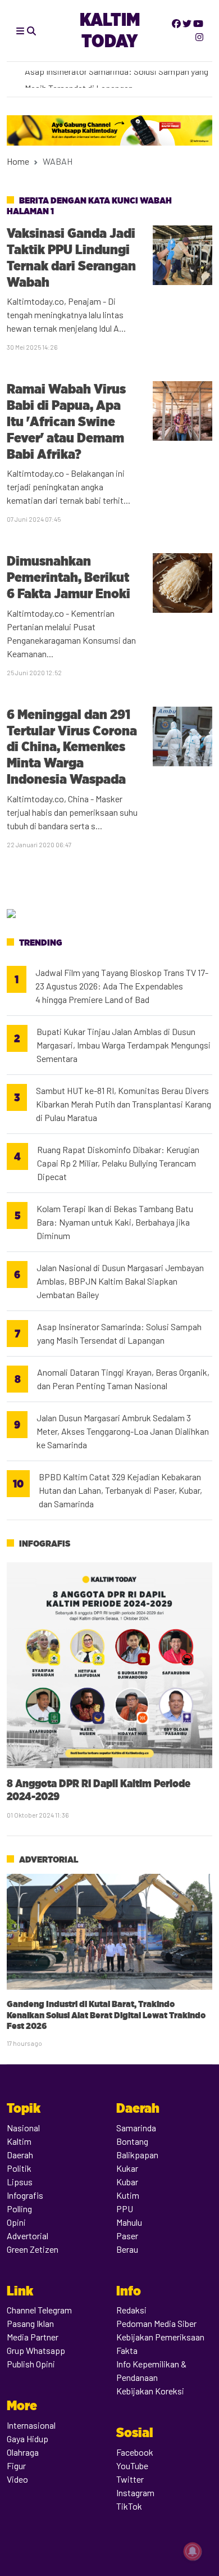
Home (18, 161)
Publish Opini (31, 2364)
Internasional (31, 2425)
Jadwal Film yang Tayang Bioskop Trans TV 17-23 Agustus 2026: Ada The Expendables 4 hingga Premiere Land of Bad (122, 986)
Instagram (135, 2493)
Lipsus (20, 2182)
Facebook (135, 2452)
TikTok (129, 2506)
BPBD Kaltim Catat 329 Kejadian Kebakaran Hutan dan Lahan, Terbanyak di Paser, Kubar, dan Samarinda (120, 1490)
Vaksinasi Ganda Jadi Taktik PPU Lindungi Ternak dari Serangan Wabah (71, 257)
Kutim (128, 2195)
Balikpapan (137, 2155)
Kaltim (19, 2141)
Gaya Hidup (28, 2439)
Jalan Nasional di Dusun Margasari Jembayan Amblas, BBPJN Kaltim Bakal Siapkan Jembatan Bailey (120, 1281)
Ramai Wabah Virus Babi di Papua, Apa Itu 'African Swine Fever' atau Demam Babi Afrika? (66, 421)
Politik (19, 2168)
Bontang (132, 2141)
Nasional (23, 2128)
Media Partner (33, 2337)
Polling (19, 2209)
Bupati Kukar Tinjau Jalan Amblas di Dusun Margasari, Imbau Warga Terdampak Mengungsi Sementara (124, 1045)
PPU (125, 2209)
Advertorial (49, 1859)
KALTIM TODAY (110, 30)
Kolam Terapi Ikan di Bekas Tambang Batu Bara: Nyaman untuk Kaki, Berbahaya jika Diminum (115, 1222)
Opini (16, 2222)
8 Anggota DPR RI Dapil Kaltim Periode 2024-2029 (99, 1790)
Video (17, 2479)
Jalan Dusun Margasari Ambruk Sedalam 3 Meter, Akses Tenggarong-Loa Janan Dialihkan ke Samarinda (123, 1431)
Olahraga (23, 2452)
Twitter (130, 2479)
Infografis (45, 1544)
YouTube (132, 2466)
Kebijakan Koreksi (150, 2391)
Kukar (127, 2168)
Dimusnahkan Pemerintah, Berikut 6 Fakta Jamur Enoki (69, 577)
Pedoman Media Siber (156, 2323)
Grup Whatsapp (36, 2350)
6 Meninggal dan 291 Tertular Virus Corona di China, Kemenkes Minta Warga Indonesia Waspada (72, 747)
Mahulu (129, 2222)
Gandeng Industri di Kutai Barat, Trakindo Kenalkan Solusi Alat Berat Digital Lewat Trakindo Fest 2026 (106, 2015)
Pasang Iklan (30, 2323)
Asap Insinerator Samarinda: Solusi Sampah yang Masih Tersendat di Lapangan (119, 1333)
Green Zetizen (33, 2249)
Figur (16, 2466)
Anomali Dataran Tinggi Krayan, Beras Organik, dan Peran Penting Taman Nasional (123, 1379)
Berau (127, 2249)
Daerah (20, 2155)
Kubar (127, 2182)
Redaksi (131, 2310)
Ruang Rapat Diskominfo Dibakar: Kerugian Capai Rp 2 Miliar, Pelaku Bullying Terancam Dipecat (118, 1163)
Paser (127, 2236)
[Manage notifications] (193, 2551)
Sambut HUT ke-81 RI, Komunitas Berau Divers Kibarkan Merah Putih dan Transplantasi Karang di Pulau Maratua (124, 1104)
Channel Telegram (39, 2310)
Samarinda (136, 2128)
